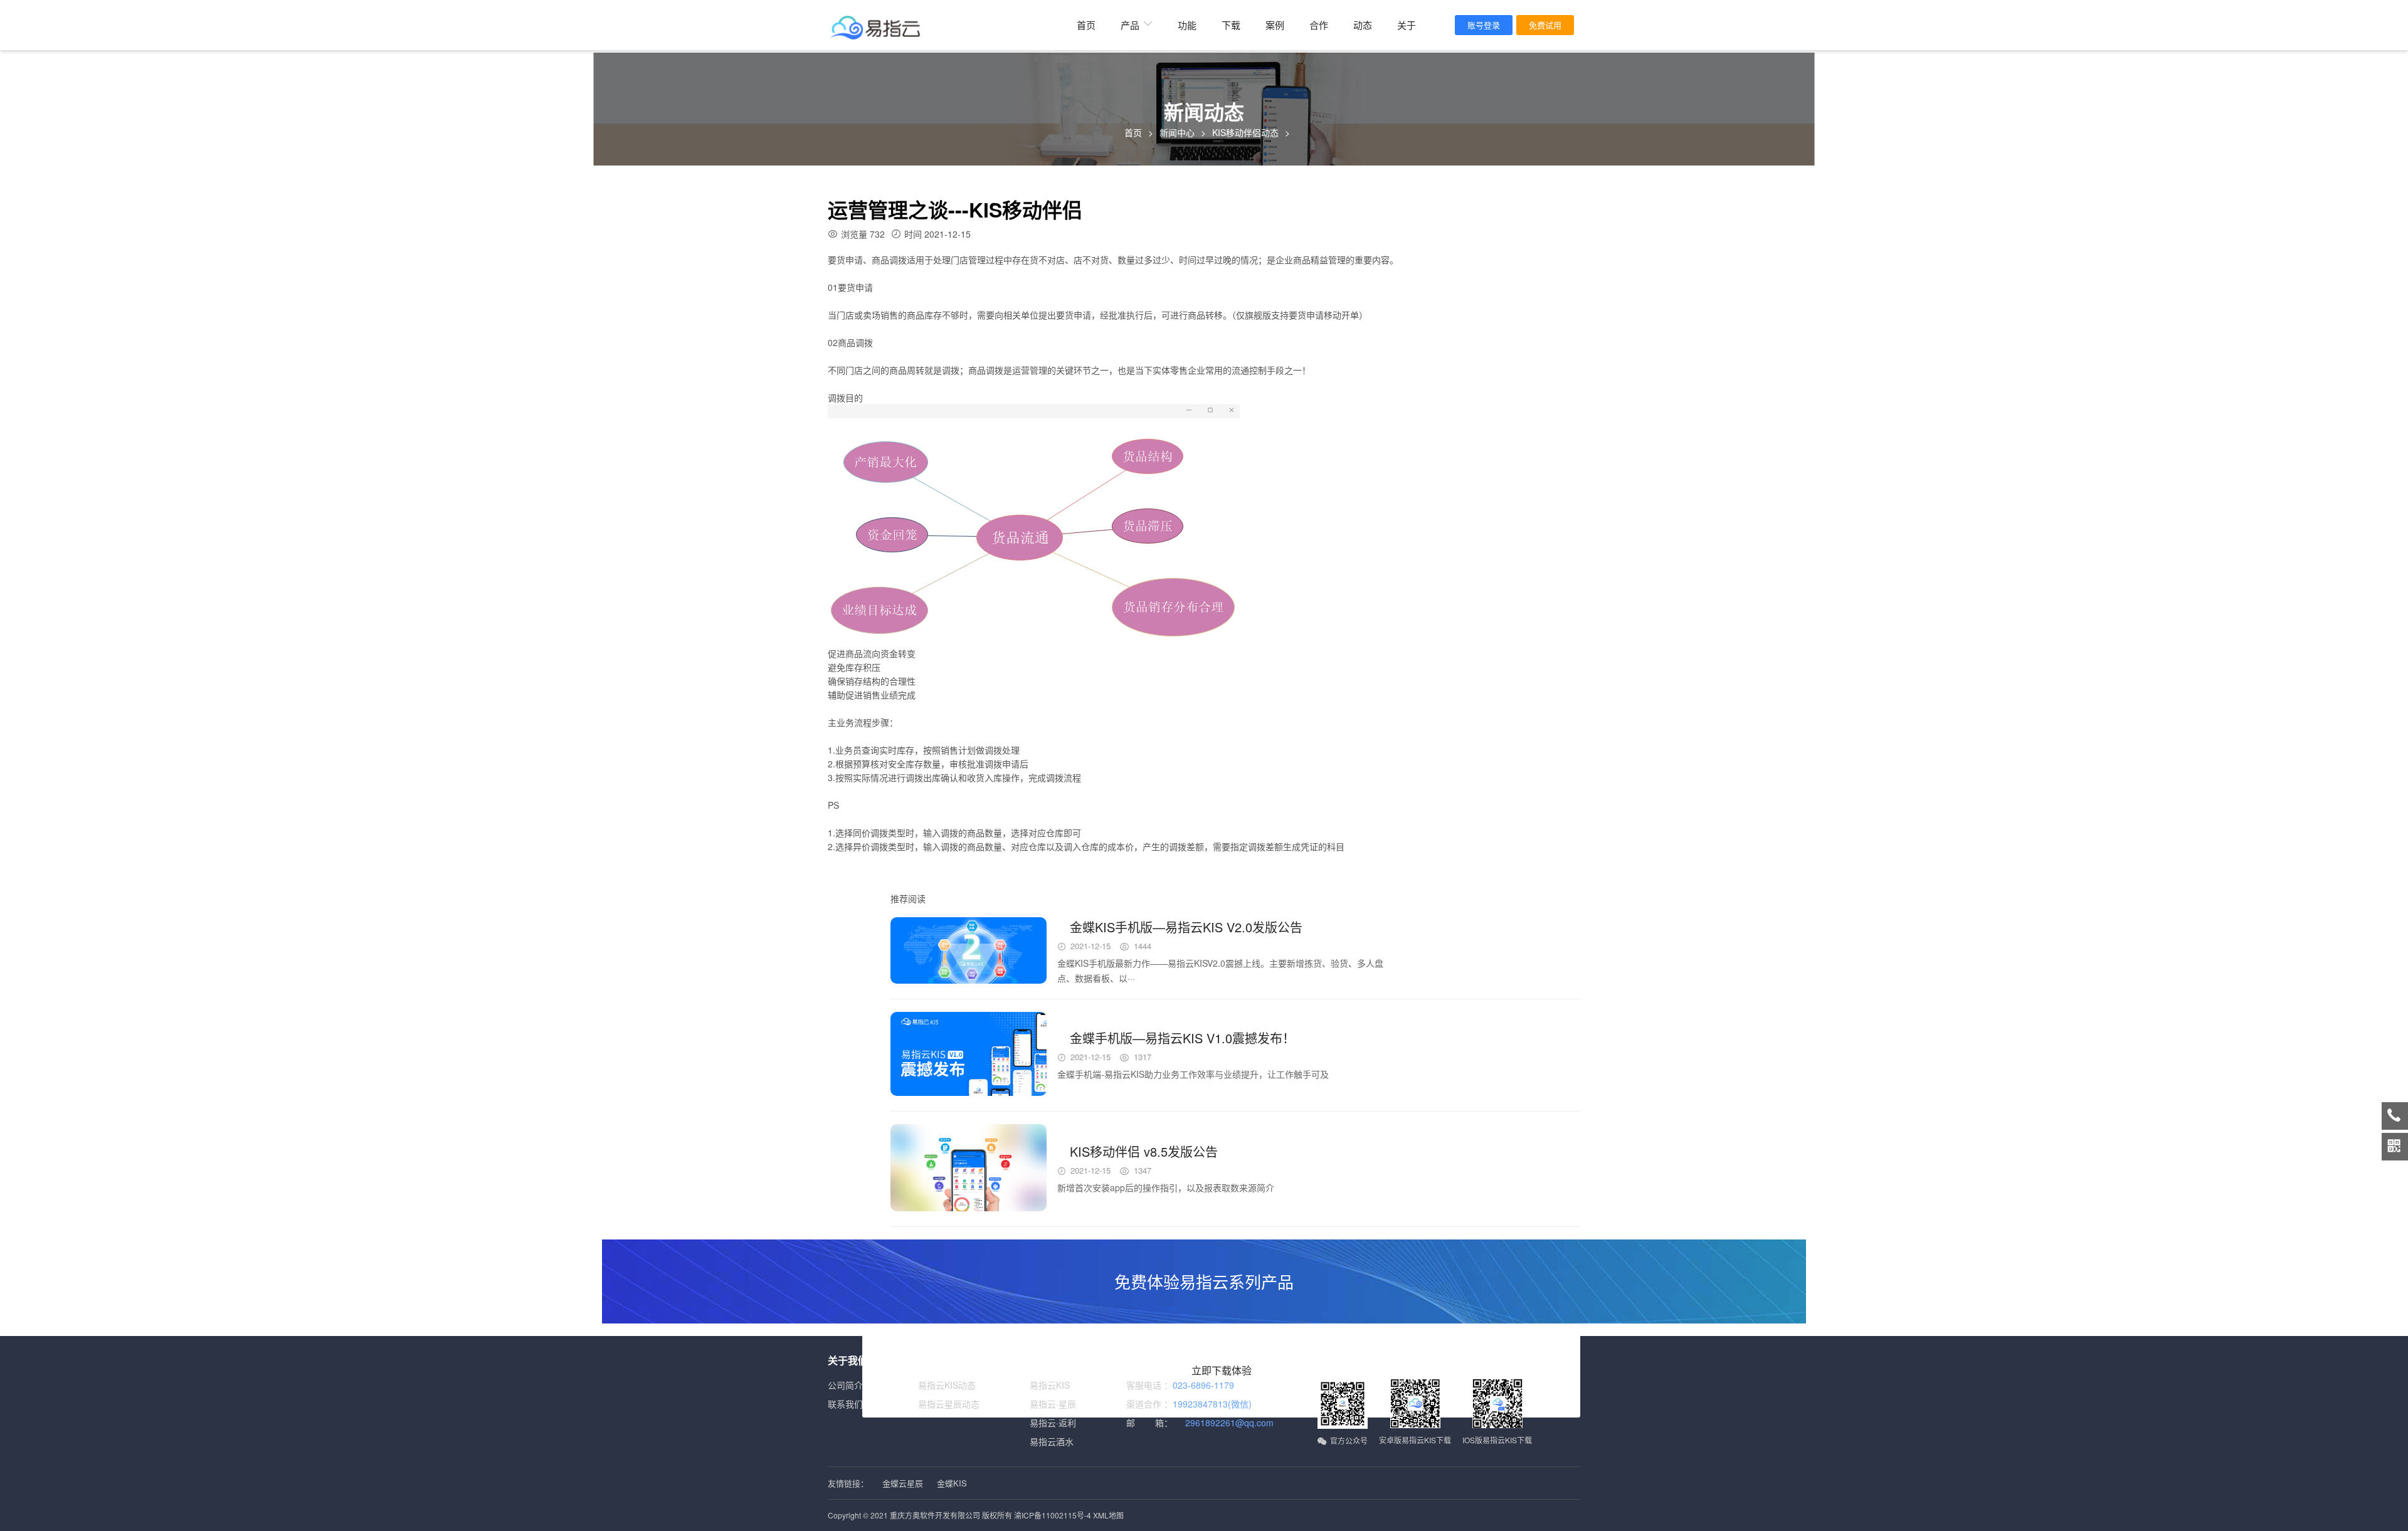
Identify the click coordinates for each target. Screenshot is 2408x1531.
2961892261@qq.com (1229, 1423)
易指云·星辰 (1053, 1404)
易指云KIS (1050, 1385)
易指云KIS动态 (947, 1385)
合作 (1319, 25)
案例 (1275, 25)
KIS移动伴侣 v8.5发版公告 (1144, 1151)
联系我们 (845, 1404)
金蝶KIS (952, 1483)
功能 (1187, 25)
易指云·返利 (1053, 1423)
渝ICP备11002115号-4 (1053, 1515)
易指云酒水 (1052, 1441)
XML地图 (1108, 1515)
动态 (1363, 25)
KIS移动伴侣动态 (1245, 132)
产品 (1130, 25)
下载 (1231, 25)
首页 (1086, 25)
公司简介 (845, 1385)
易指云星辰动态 (949, 1404)
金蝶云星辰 (903, 1483)
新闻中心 (1177, 132)
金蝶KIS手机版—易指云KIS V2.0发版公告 (1186, 927)
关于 (1407, 25)
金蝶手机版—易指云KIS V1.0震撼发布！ (1182, 1038)
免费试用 (1545, 25)
